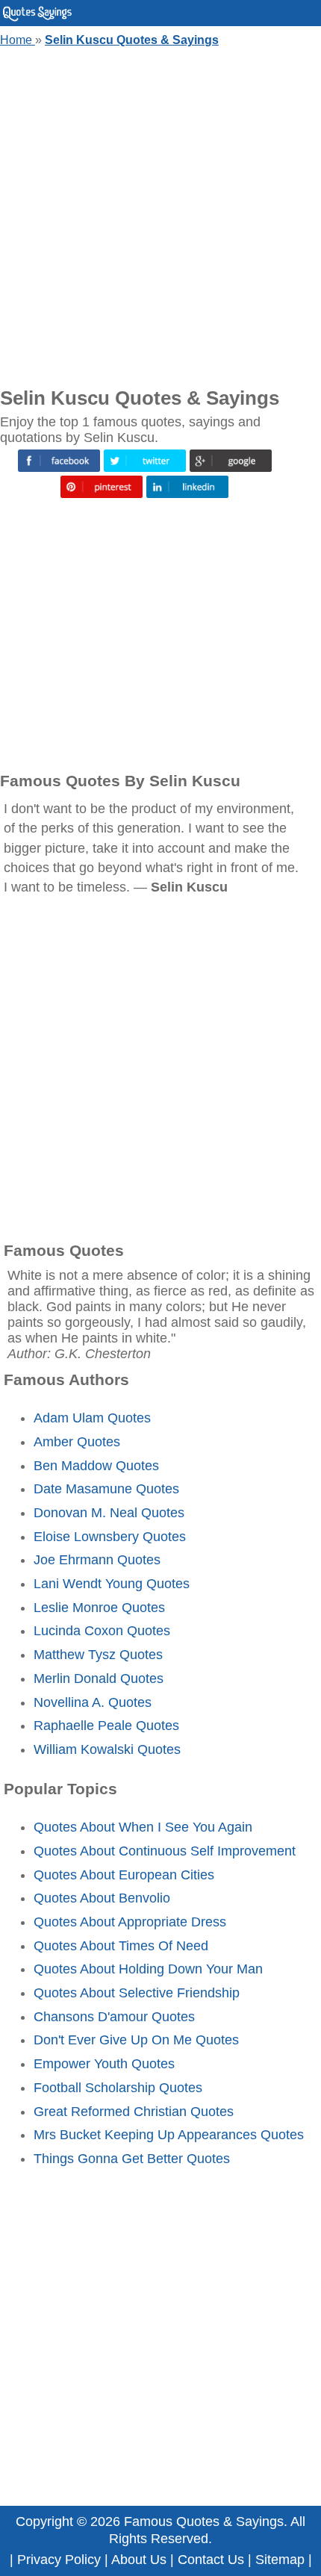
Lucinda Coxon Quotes (102, 1631)
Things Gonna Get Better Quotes (132, 2159)
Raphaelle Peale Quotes (106, 1726)
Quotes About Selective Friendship (137, 1993)
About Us (139, 2560)
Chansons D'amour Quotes (114, 2017)
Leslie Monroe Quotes (99, 1608)
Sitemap (280, 2560)
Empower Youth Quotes (104, 2064)
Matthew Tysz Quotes (98, 1655)
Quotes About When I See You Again (143, 1827)
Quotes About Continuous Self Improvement (165, 1851)
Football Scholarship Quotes (118, 2088)
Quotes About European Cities (124, 1875)
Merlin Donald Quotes (99, 1679)
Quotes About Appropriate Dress (130, 1922)
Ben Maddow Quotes (96, 1466)
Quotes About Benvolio (102, 1898)
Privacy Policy (59, 2560)
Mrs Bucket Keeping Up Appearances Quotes (169, 2135)
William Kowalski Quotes (107, 1749)
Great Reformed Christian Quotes (134, 2112)
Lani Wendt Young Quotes (112, 1584)
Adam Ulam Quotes (92, 1418)
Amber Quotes (77, 1442)
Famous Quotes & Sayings (204, 2521)
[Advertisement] (160, 214)
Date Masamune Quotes (106, 1489)
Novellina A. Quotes (93, 1702)
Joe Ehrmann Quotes (97, 1560)
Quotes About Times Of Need (121, 1946)
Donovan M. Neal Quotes (109, 1513)
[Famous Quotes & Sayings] (37, 18)
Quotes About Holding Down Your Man (148, 1969)
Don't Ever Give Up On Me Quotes (136, 2040)
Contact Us (211, 2560)
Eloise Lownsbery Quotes (110, 1537)
